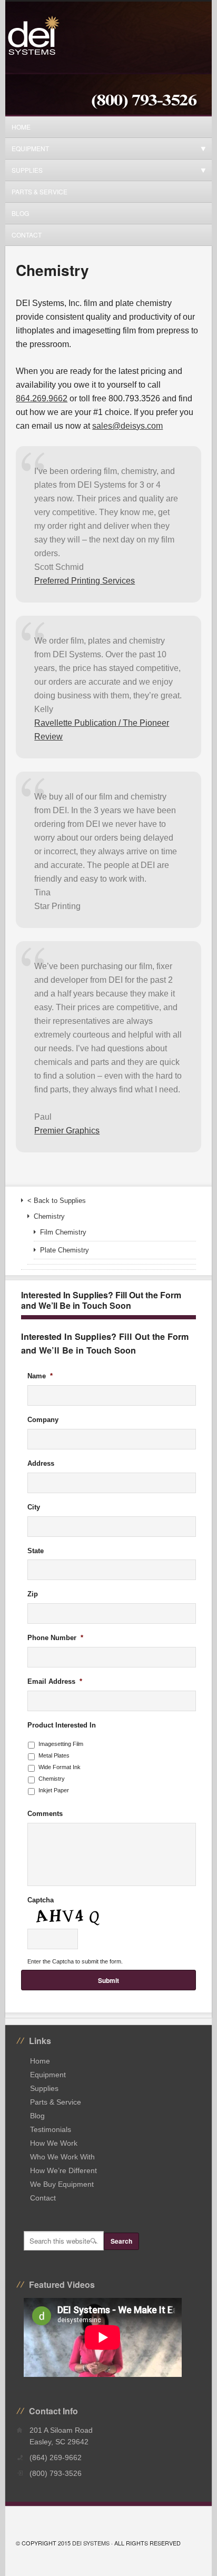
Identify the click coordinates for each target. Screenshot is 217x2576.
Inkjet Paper (54, 1790)
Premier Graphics (67, 1131)
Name (40, 1376)
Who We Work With (62, 2157)
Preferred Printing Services (85, 581)
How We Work (54, 2143)
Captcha (41, 1900)
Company (43, 1420)
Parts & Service (40, 191)
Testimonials (51, 2129)
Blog (20, 213)
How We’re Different (63, 2170)
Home (21, 127)
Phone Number (55, 1638)
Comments (45, 1814)
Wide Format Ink (60, 1767)
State (36, 1551)
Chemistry (49, 1216)
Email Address (55, 1681)
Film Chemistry (63, 1232)
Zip (33, 1594)
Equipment (27, 148)
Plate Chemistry (65, 1250)
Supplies (24, 170)
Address (41, 1463)
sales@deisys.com (127, 426)
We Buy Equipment (62, 2184)
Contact (27, 235)
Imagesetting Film (61, 1744)
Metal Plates (54, 1755)
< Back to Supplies (57, 1201)
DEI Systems (91, 2543)
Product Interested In (62, 1725)
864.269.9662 (42, 398)
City (34, 1507)
